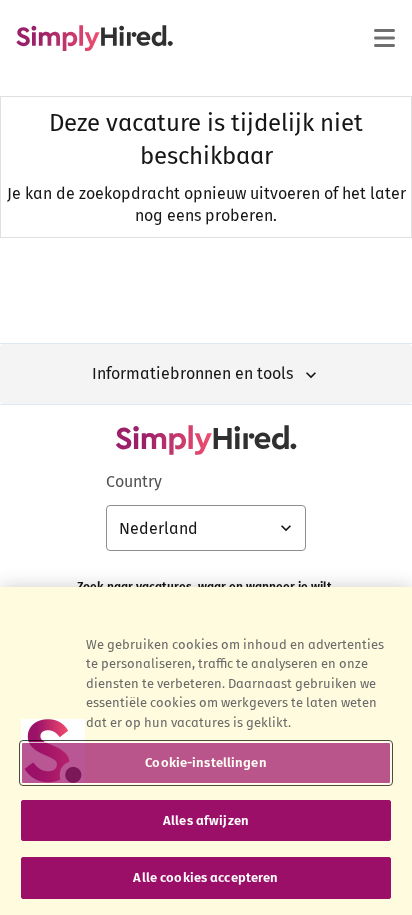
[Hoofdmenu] (384, 38)
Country (134, 481)
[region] (206, 751)
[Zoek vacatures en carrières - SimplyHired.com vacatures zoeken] (94, 38)
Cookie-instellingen (205, 762)
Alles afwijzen (206, 820)
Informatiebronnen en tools (192, 373)
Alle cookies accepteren (205, 877)
